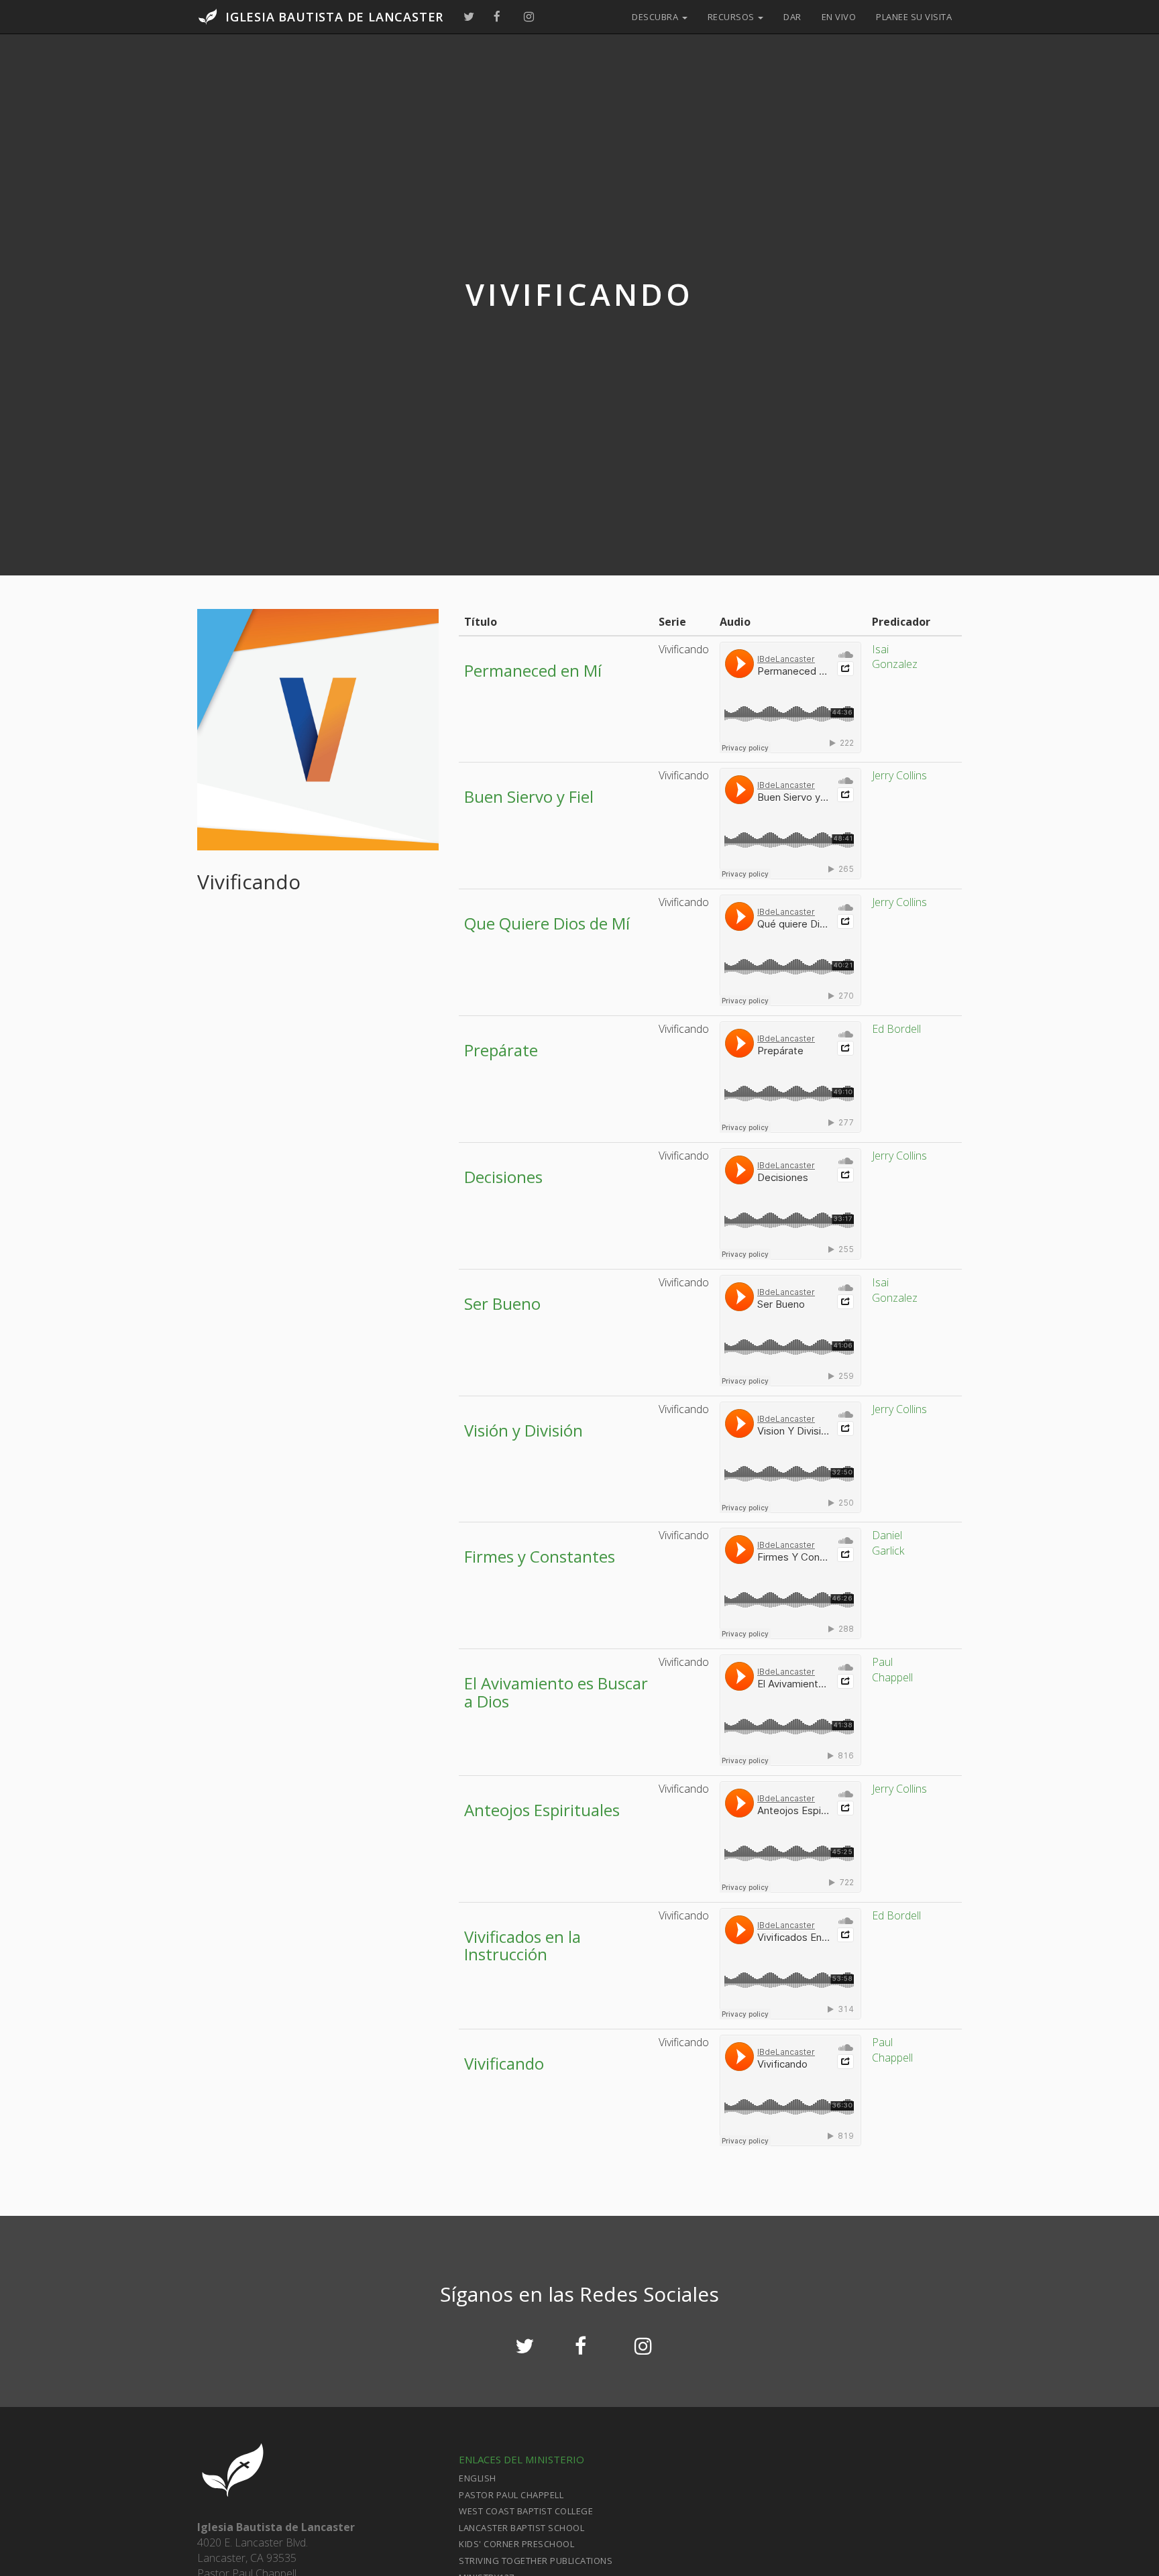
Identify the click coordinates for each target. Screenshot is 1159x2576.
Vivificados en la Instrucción (522, 1945)
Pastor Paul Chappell (511, 2495)
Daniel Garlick (888, 1543)
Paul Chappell (892, 1670)
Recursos (732, 17)
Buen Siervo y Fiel (529, 796)
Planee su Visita (914, 17)
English (478, 2478)
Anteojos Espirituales (542, 1810)
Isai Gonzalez (895, 657)
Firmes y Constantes (540, 1556)
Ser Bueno (502, 1303)
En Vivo (839, 17)
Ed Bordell (896, 1029)
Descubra (656, 17)
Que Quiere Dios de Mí (547, 923)
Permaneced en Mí (533, 670)
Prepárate (501, 1050)
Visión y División (523, 1430)
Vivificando (504, 2063)
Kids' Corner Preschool (516, 2544)
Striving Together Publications (536, 2561)
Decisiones (503, 1177)
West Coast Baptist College (526, 2511)
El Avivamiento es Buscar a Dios (556, 1692)
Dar (792, 17)
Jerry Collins (899, 775)
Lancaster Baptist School (521, 2528)
